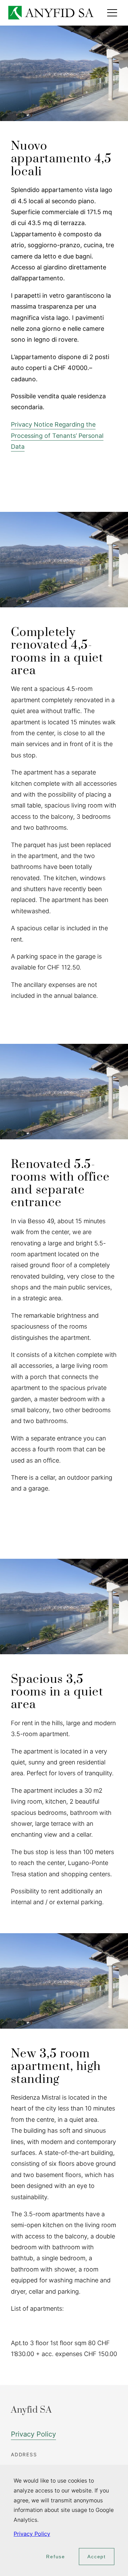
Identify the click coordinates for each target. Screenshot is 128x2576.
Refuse (56, 2557)
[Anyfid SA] (51, 13)
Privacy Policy (33, 2434)
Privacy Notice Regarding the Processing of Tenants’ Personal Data (57, 435)
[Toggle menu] (112, 13)
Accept (97, 2557)
